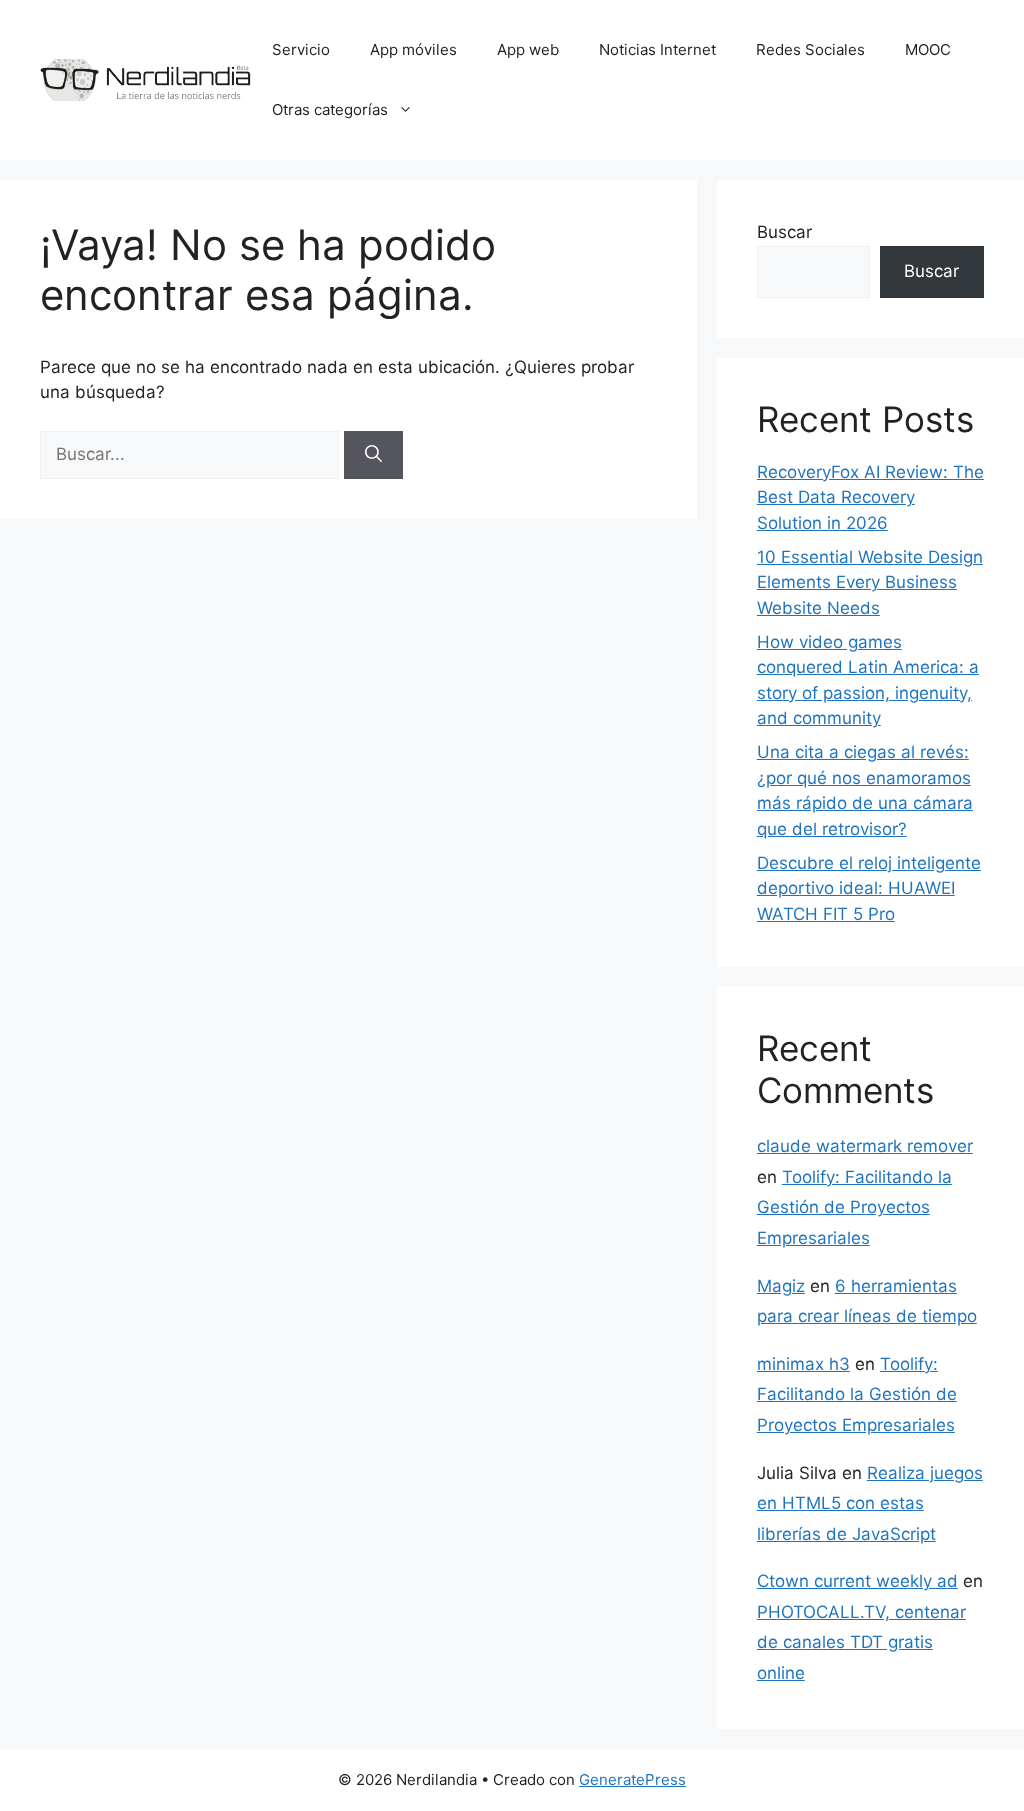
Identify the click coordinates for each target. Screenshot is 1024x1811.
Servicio (301, 49)
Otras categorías (330, 109)
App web (528, 49)
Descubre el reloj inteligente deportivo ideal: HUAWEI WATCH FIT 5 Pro (869, 888)
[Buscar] (373, 455)
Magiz (781, 1286)
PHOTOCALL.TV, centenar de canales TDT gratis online (861, 1642)
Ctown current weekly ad (857, 1581)
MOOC (928, 49)
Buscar (784, 232)
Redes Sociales (810, 49)
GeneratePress (632, 1779)
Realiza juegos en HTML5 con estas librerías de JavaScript (870, 1503)
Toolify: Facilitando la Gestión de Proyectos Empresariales (854, 1207)
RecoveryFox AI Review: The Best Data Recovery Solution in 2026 (870, 497)
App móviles (413, 49)
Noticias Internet (657, 49)
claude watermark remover (865, 1146)
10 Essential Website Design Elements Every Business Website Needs (870, 582)
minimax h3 (803, 1364)
